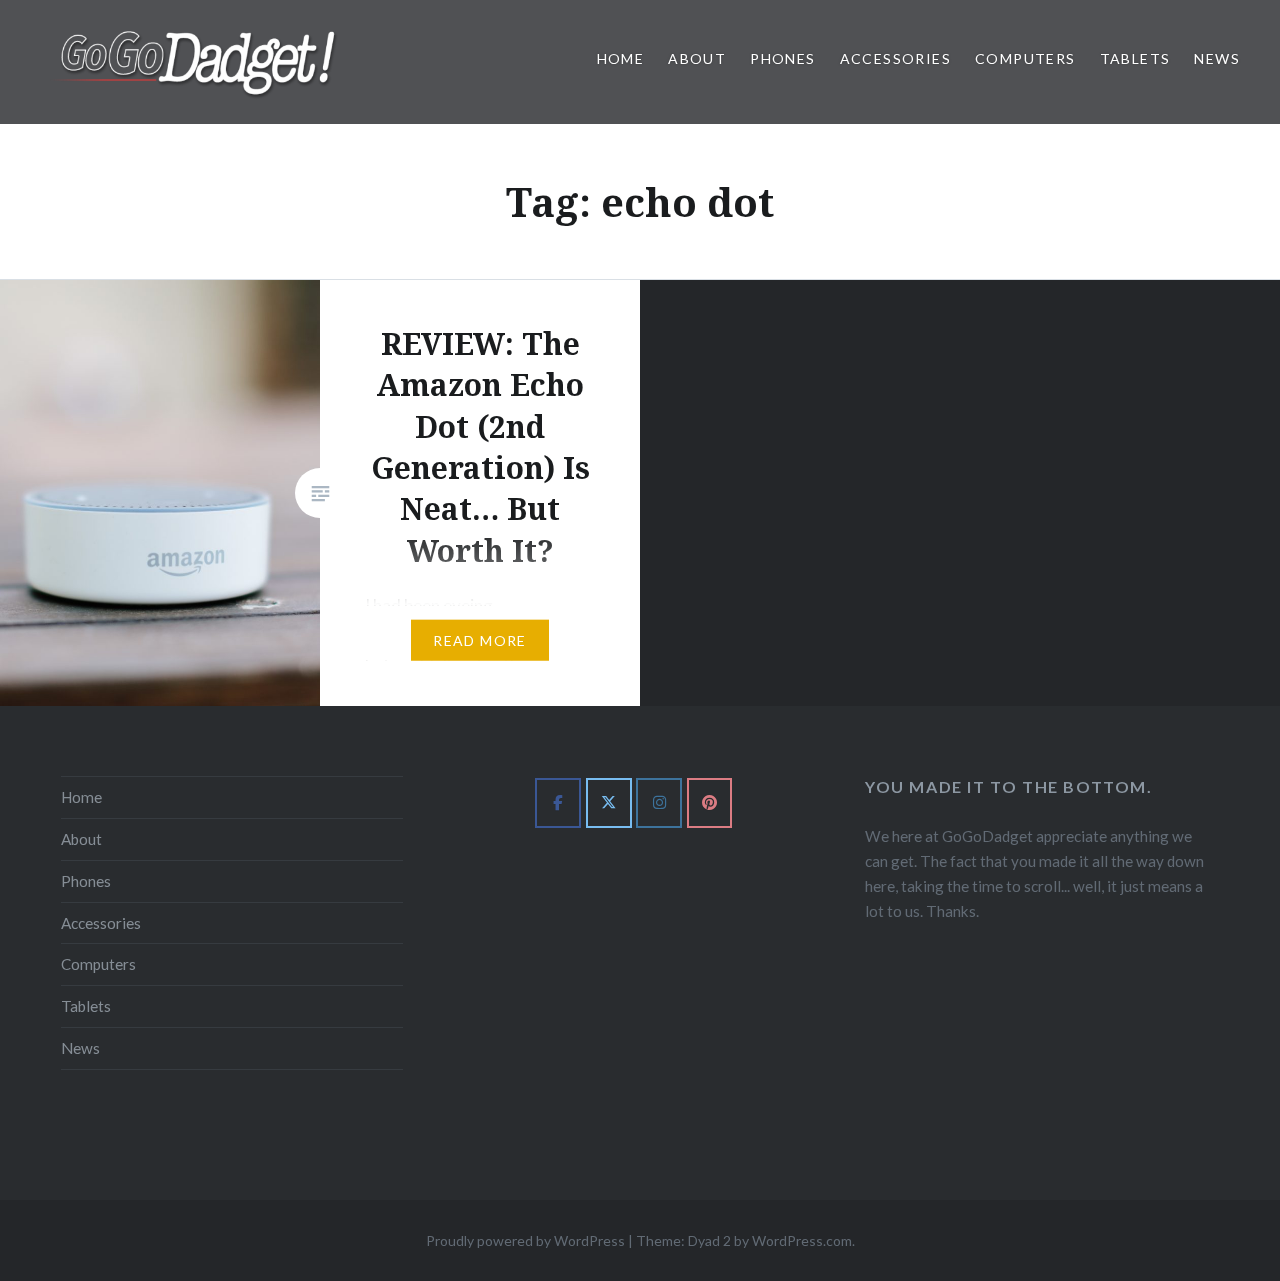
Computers (1025, 58)
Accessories (895, 58)
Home (621, 58)
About (697, 58)
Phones (782, 58)
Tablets (1135, 58)
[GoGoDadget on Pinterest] (710, 803)
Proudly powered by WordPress (525, 1240)
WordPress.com (802, 1240)
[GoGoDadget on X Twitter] (609, 803)
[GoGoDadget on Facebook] (558, 803)
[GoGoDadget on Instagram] (659, 803)
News (1217, 58)
